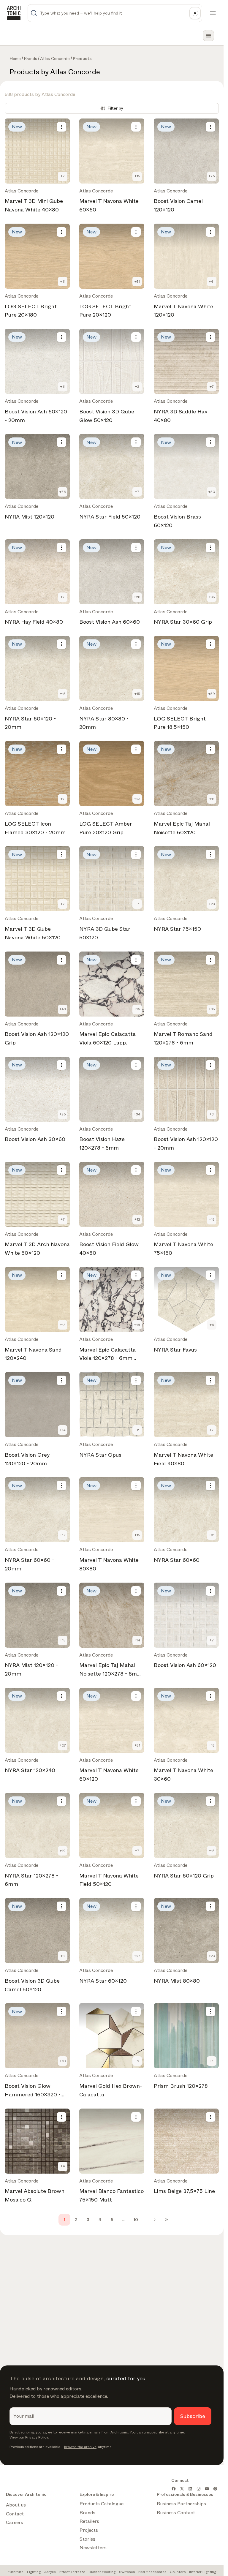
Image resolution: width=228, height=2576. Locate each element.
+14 (63, 1430)
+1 (212, 2061)
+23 (137, 799)
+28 (137, 597)
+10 (63, 2061)
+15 (137, 176)
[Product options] (61, 127)
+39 (212, 694)
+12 (137, 1219)
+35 (212, 597)
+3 (137, 387)
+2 (137, 2061)
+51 (137, 282)
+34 (137, 1114)
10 (136, 2220)
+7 (63, 176)
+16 (137, 1009)
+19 (63, 1851)
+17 (63, 1535)
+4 (63, 2166)
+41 (212, 282)
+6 (212, 1325)
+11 (63, 282)
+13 (63, 1325)
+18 (137, 1325)
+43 (63, 1009)
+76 (63, 492)
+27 (63, 1745)
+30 (212, 492)
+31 (212, 1535)
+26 (212, 176)
